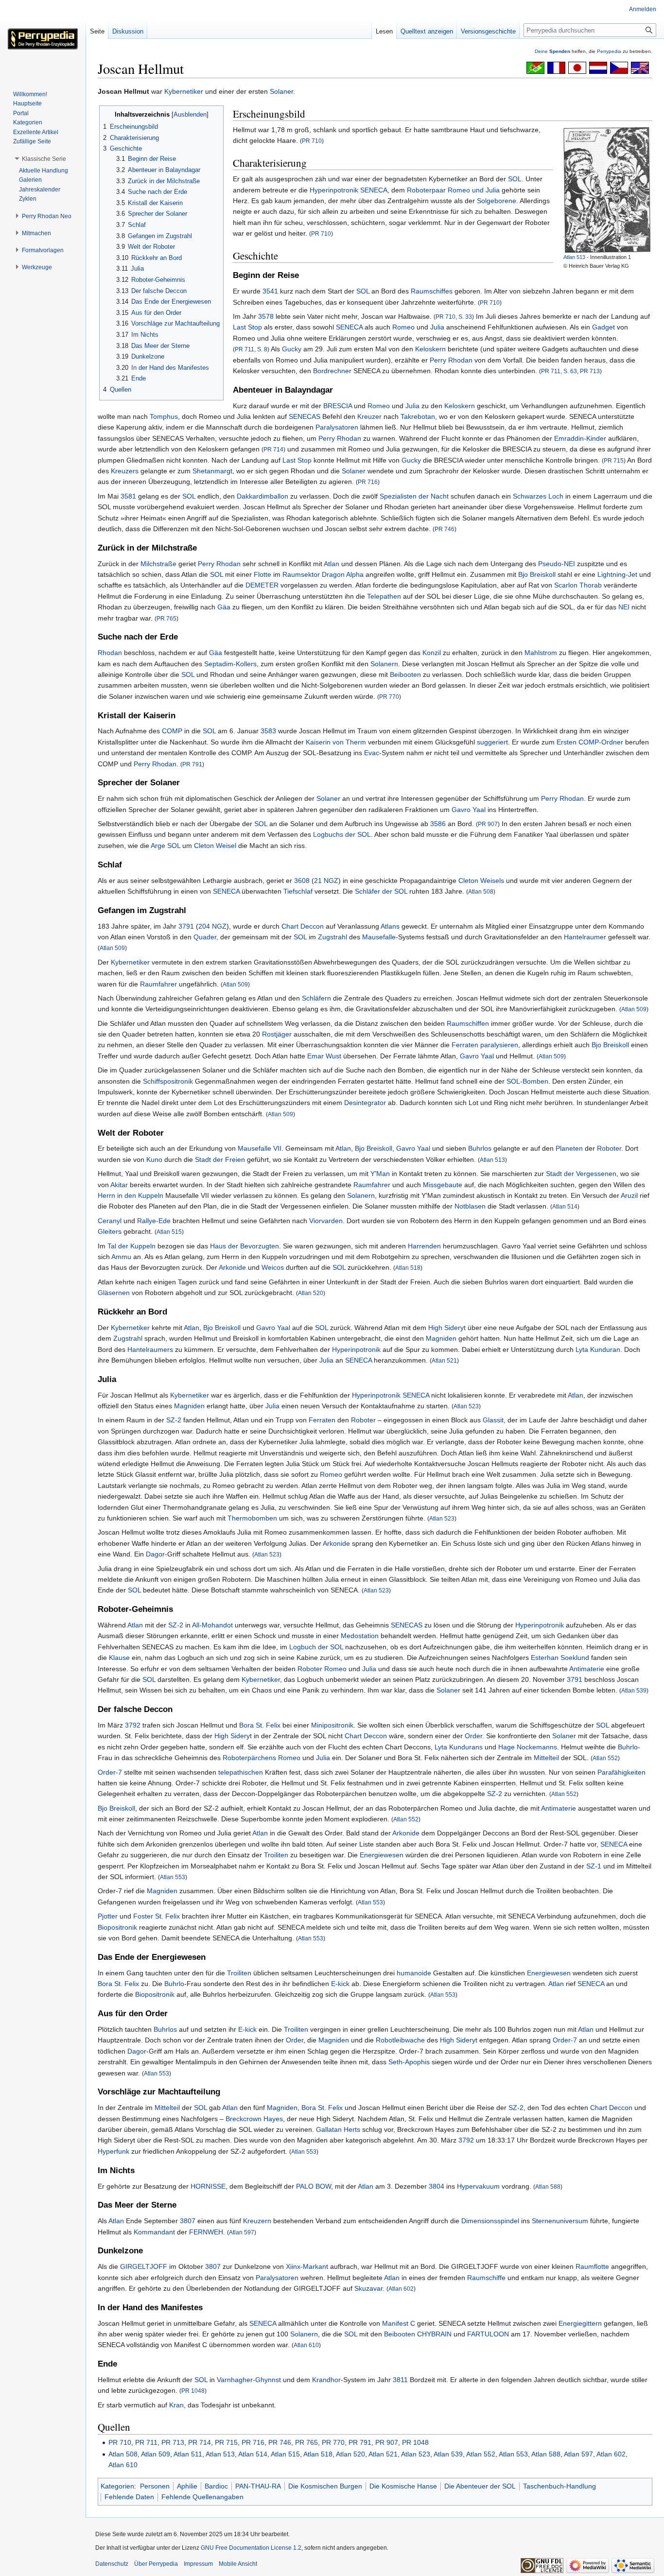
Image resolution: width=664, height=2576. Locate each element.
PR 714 (273, 449)
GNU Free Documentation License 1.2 (251, 2548)
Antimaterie (587, 1669)
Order (473, 1736)
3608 (302, 881)
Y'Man (380, 1174)
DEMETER (262, 585)
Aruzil (629, 1195)
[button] (44, 159)
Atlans (390, 926)
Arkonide (232, 1267)
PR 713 (590, 371)
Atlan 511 (188, 2454)
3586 (438, 824)
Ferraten (465, 1045)
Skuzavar (368, 2288)
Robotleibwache (400, 2040)
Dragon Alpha (343, 574)
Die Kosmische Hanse (403, 2486)
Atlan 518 (408, 1268)
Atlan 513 (574, 257)
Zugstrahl (332, 937)
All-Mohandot (212, 1625)
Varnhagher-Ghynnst (249, 2380)
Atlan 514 (565, 1206)
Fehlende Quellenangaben (202, 2497)
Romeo (403, 327)
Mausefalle (379, 937)
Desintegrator (365, 1103)
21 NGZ (326, 881)
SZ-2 (174, 1420)
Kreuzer (369, 416)
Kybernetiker (184, 91)
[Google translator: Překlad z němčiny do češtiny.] (619, 67)
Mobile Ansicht (238, 2564)
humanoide (414, 1973)
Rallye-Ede (154, 1221)
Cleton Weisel (215, 846)
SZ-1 (594, 1866)
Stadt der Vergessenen (581, 1174)
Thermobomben (252, 1518)
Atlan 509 (112, 948)
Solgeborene (497, 201)
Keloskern (430, 349)
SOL (515, 179)
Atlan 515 (169, 1232)
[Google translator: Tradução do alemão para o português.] (535, 67)
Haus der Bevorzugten (245, 1246)
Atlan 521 (444, 1360)
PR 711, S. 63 (559, 371)
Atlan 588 (548, 2187)
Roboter (609, 1148)
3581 (128, 496)
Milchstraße (158, 564)
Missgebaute (443, 1185)
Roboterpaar (426, 190)
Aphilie (187, 2486)
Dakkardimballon (262, 496)
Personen (155, 2486)
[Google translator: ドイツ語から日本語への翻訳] (577, 67)
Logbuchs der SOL (342, 834)
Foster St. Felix (157, 1916)
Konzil (432, 653)
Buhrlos (480, 1148)
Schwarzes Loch (538, 496)
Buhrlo (628, 1747)
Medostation (360, 1636)
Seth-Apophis (409, 2062)
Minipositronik (332, 1725)
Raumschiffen (468, 1023)
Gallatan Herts (338, 2129)
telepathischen (241, 1772)
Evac (372, 753)
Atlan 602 (401, 2289)
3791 (186, 926)
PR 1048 (193, 2391)
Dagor (155, 1554)
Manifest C (399, 2323)
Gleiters (110, 1231)
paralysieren (499, 1045)
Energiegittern (580, 2323)
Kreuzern (257, 2221)
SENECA (374, 190)
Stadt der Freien (220, 1159)
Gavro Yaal (469, 810)
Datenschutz (112, 2564)
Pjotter (108, 1916)
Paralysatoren (337, 427)
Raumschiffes (432, 291)
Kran (176, 2405)
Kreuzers (125, 471)
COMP (172, 731)
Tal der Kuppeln (131, 1246)
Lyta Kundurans (459, 1747)
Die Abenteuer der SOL (480, 2486)
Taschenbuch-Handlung (559, 2486)
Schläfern (316, 998)
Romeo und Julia (474, 190)
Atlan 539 (634, 1690)
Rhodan (110, 653)
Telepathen (384, 596)
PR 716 (368, 482)
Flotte (262, 574)
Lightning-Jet (617, 574)
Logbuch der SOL (316, 1647)
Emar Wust (324, 1056)
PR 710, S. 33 (454, 317)
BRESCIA (338, 406)
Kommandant (154, 2232)
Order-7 (110, 1772)
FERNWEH (206, 2232)
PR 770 (389, 697)
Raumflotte (592, 2266)
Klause (119, 1658)
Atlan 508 (481, 891)
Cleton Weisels (481, 881)
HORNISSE (208, 2186)
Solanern (384, 664)
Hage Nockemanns (528, 1747)
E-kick (340, 1984)
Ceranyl (110, 1221)
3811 (400, 2380)
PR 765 (166, 618)
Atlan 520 (311, 1293)
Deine (552, 51)
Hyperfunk (114, 2151)
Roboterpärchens (249, 1758)
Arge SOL (166, 846)
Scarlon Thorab (578, 585)
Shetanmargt (212, 471)
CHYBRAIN (434, 2334)
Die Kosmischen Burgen (325, 2486)
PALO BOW (314, 2186)
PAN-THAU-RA (258, 2486)
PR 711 (146, 2442)
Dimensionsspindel (490, 2221)
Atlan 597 (242, 2232)
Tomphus (164, 416)
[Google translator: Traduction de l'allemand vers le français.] (556, 67)
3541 (270, 291)
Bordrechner (332, 371)
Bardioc (216, 2486)
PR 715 (614, 460)
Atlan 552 (605, 1758)
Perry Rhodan (451, 360)
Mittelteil (546, 1758)
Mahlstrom (541, 653)
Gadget (603, 327)
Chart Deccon (303, 926)
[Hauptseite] (43, 39)
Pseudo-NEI (557, 564)
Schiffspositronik (168, 1081)
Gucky (292, 349)
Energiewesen (382, 1855)
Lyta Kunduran (598, 1349)
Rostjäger (277, 1034)
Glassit (493, 1420)
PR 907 (488, 824)
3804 (437, 2186)
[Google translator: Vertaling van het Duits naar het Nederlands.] (598, 67)
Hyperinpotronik (334, 190)
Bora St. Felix (260, 1725)
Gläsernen (114, 1293)
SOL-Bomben (527, 1081)
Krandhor (326, 2380)
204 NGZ (212, 926)
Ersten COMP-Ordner (590, 742)
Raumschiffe (486, 2278)
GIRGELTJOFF (144, 2266)
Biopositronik (117, 1927)
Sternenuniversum (560, 2221)
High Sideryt (447, 1328)
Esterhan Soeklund (560, 1658)
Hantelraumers (150, 1349)
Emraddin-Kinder (580, 438)
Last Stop (247, 327)
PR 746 (445, 529)
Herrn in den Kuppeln (131, 1195)
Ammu (121, 1257)
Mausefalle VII (260, 1148)
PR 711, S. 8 (251, 349)
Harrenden (424, 1246)
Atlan (332, 564)
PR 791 (192, 764)
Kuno (154, 1159)
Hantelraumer (585, 937)
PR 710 (312, 141)
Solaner (281, 91)
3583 (268, 731)
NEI (624, 607)
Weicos (273, 1267)
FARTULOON (488, 2334)
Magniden (441, 1338)
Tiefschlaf (298, 891)
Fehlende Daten (129, 2497)
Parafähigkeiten (621, 1772)
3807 (188, 2221)
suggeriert (492, 742)
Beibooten (405, 674)
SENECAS (305, 416)
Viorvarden (326, 1221)
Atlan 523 (466, 1406)
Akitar (119, 1185)
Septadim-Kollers (230, 664)
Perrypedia (609, 51)
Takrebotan (418, 416)
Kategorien (117, 2486)
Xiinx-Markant (307, 2266)
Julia (437, 327)
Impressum (198, 2564)
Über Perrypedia (156, 2564)
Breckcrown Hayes (254, 2119)
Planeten (569, 1148)
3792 (133, 1725)
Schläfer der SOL (381, 891)
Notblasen (470, 1206)
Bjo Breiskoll (537, 574)
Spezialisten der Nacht (414, 496)
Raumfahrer (158, 984)
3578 (266, 316)
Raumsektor (301, 574)
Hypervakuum (478, 2186)
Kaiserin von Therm (336, 742)
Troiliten (276, 1855)
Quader (205, 937)
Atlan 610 (306, 2345)
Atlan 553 (173, 1877)
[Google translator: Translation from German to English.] (640, 67)
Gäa (224, 607)
